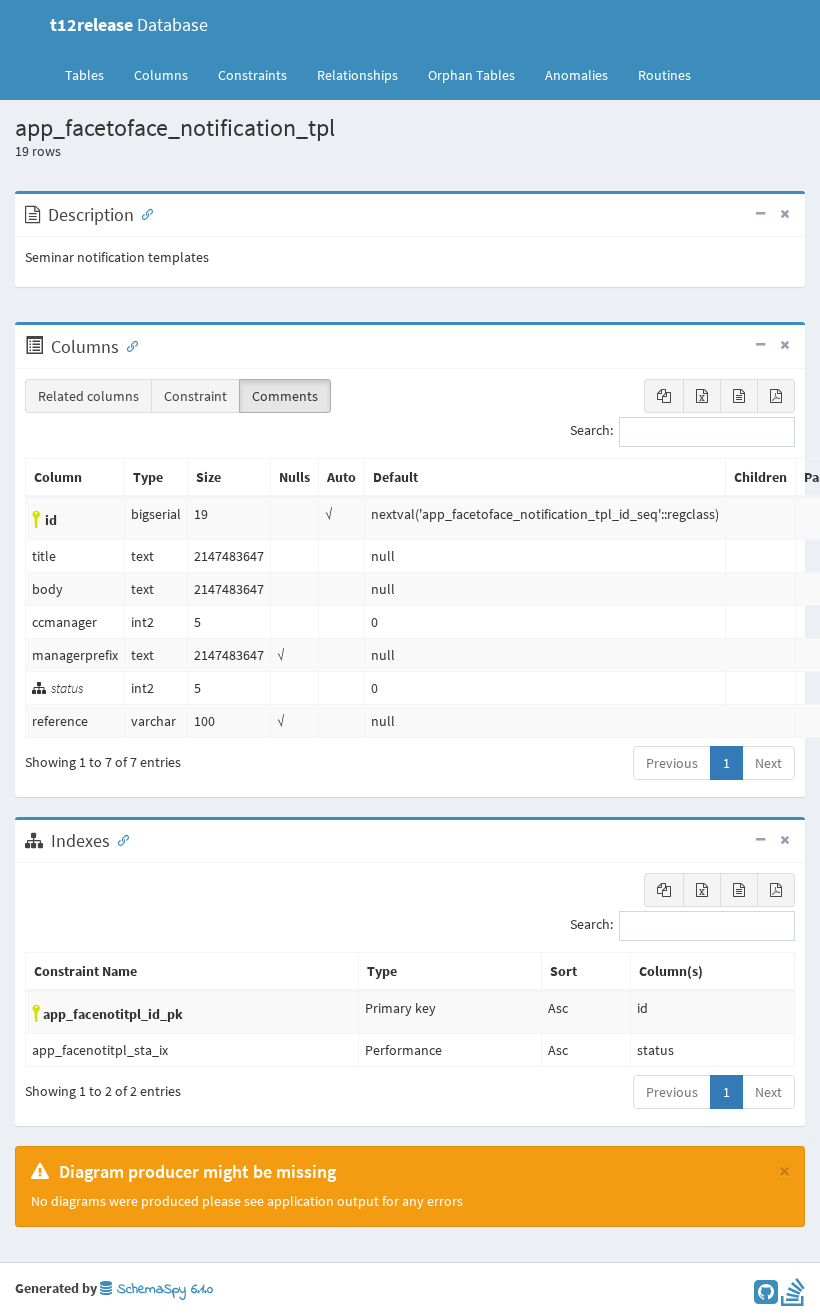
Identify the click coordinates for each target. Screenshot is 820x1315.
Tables (92, 74)
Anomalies (576, 75)
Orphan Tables (471, 75)
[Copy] (664, 396)
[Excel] (702, 396)
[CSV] (739, 396)
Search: (591, 431)
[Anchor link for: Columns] (128, 345)
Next (768, 763)
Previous (672, 763)
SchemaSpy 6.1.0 (162, 1289)
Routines (664, 75)
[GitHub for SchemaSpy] (766, 1297)
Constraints (252, 75)
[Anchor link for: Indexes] (119, 839)
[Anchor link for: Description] (143, 213)
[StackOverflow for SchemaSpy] (793, 1297)
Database (129, 24)
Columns (161, 75)
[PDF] (776, 396)
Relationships (357, 75)
